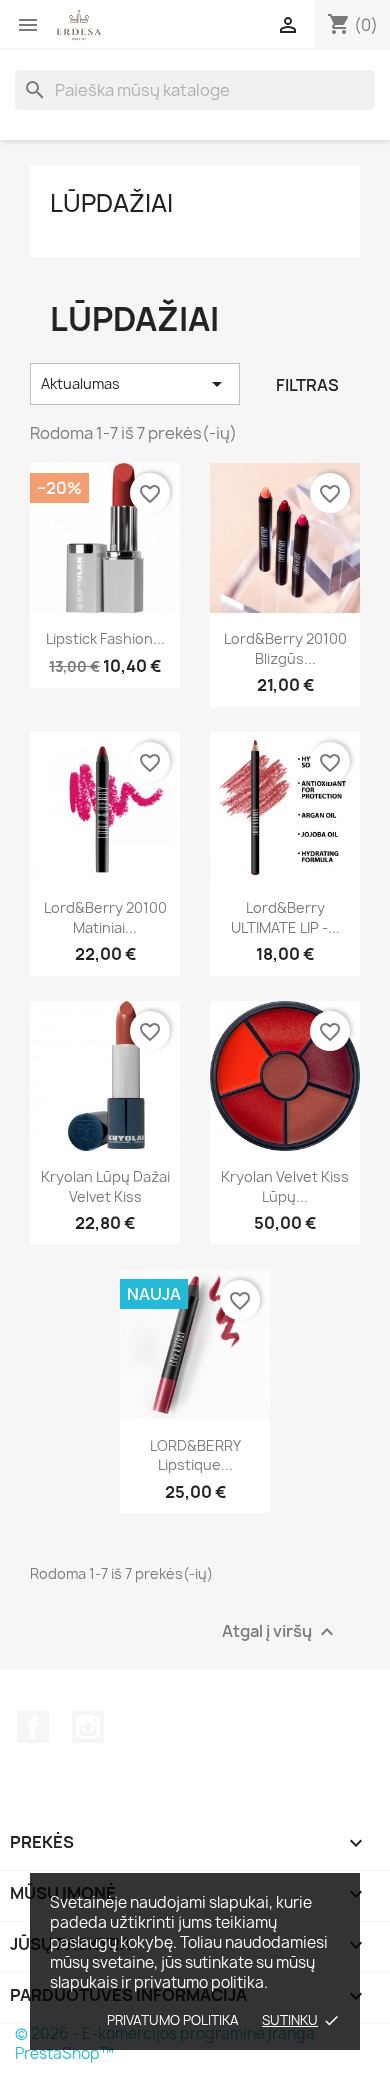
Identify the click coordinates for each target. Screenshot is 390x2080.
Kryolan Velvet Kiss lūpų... (285, 1186)
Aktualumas (135, 384)
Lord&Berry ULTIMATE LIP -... (285, 917)
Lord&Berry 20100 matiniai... (105, 917)
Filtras (307, 385)
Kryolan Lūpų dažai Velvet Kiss (105, 1186)
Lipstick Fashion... (105, 638)
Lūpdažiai (111, 203)
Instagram (88, 1727)
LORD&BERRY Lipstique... (195, 1455)
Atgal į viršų (280, 1632)
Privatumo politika (173, 2020)
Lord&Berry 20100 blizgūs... (285, 648)
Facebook (33, 1727)
